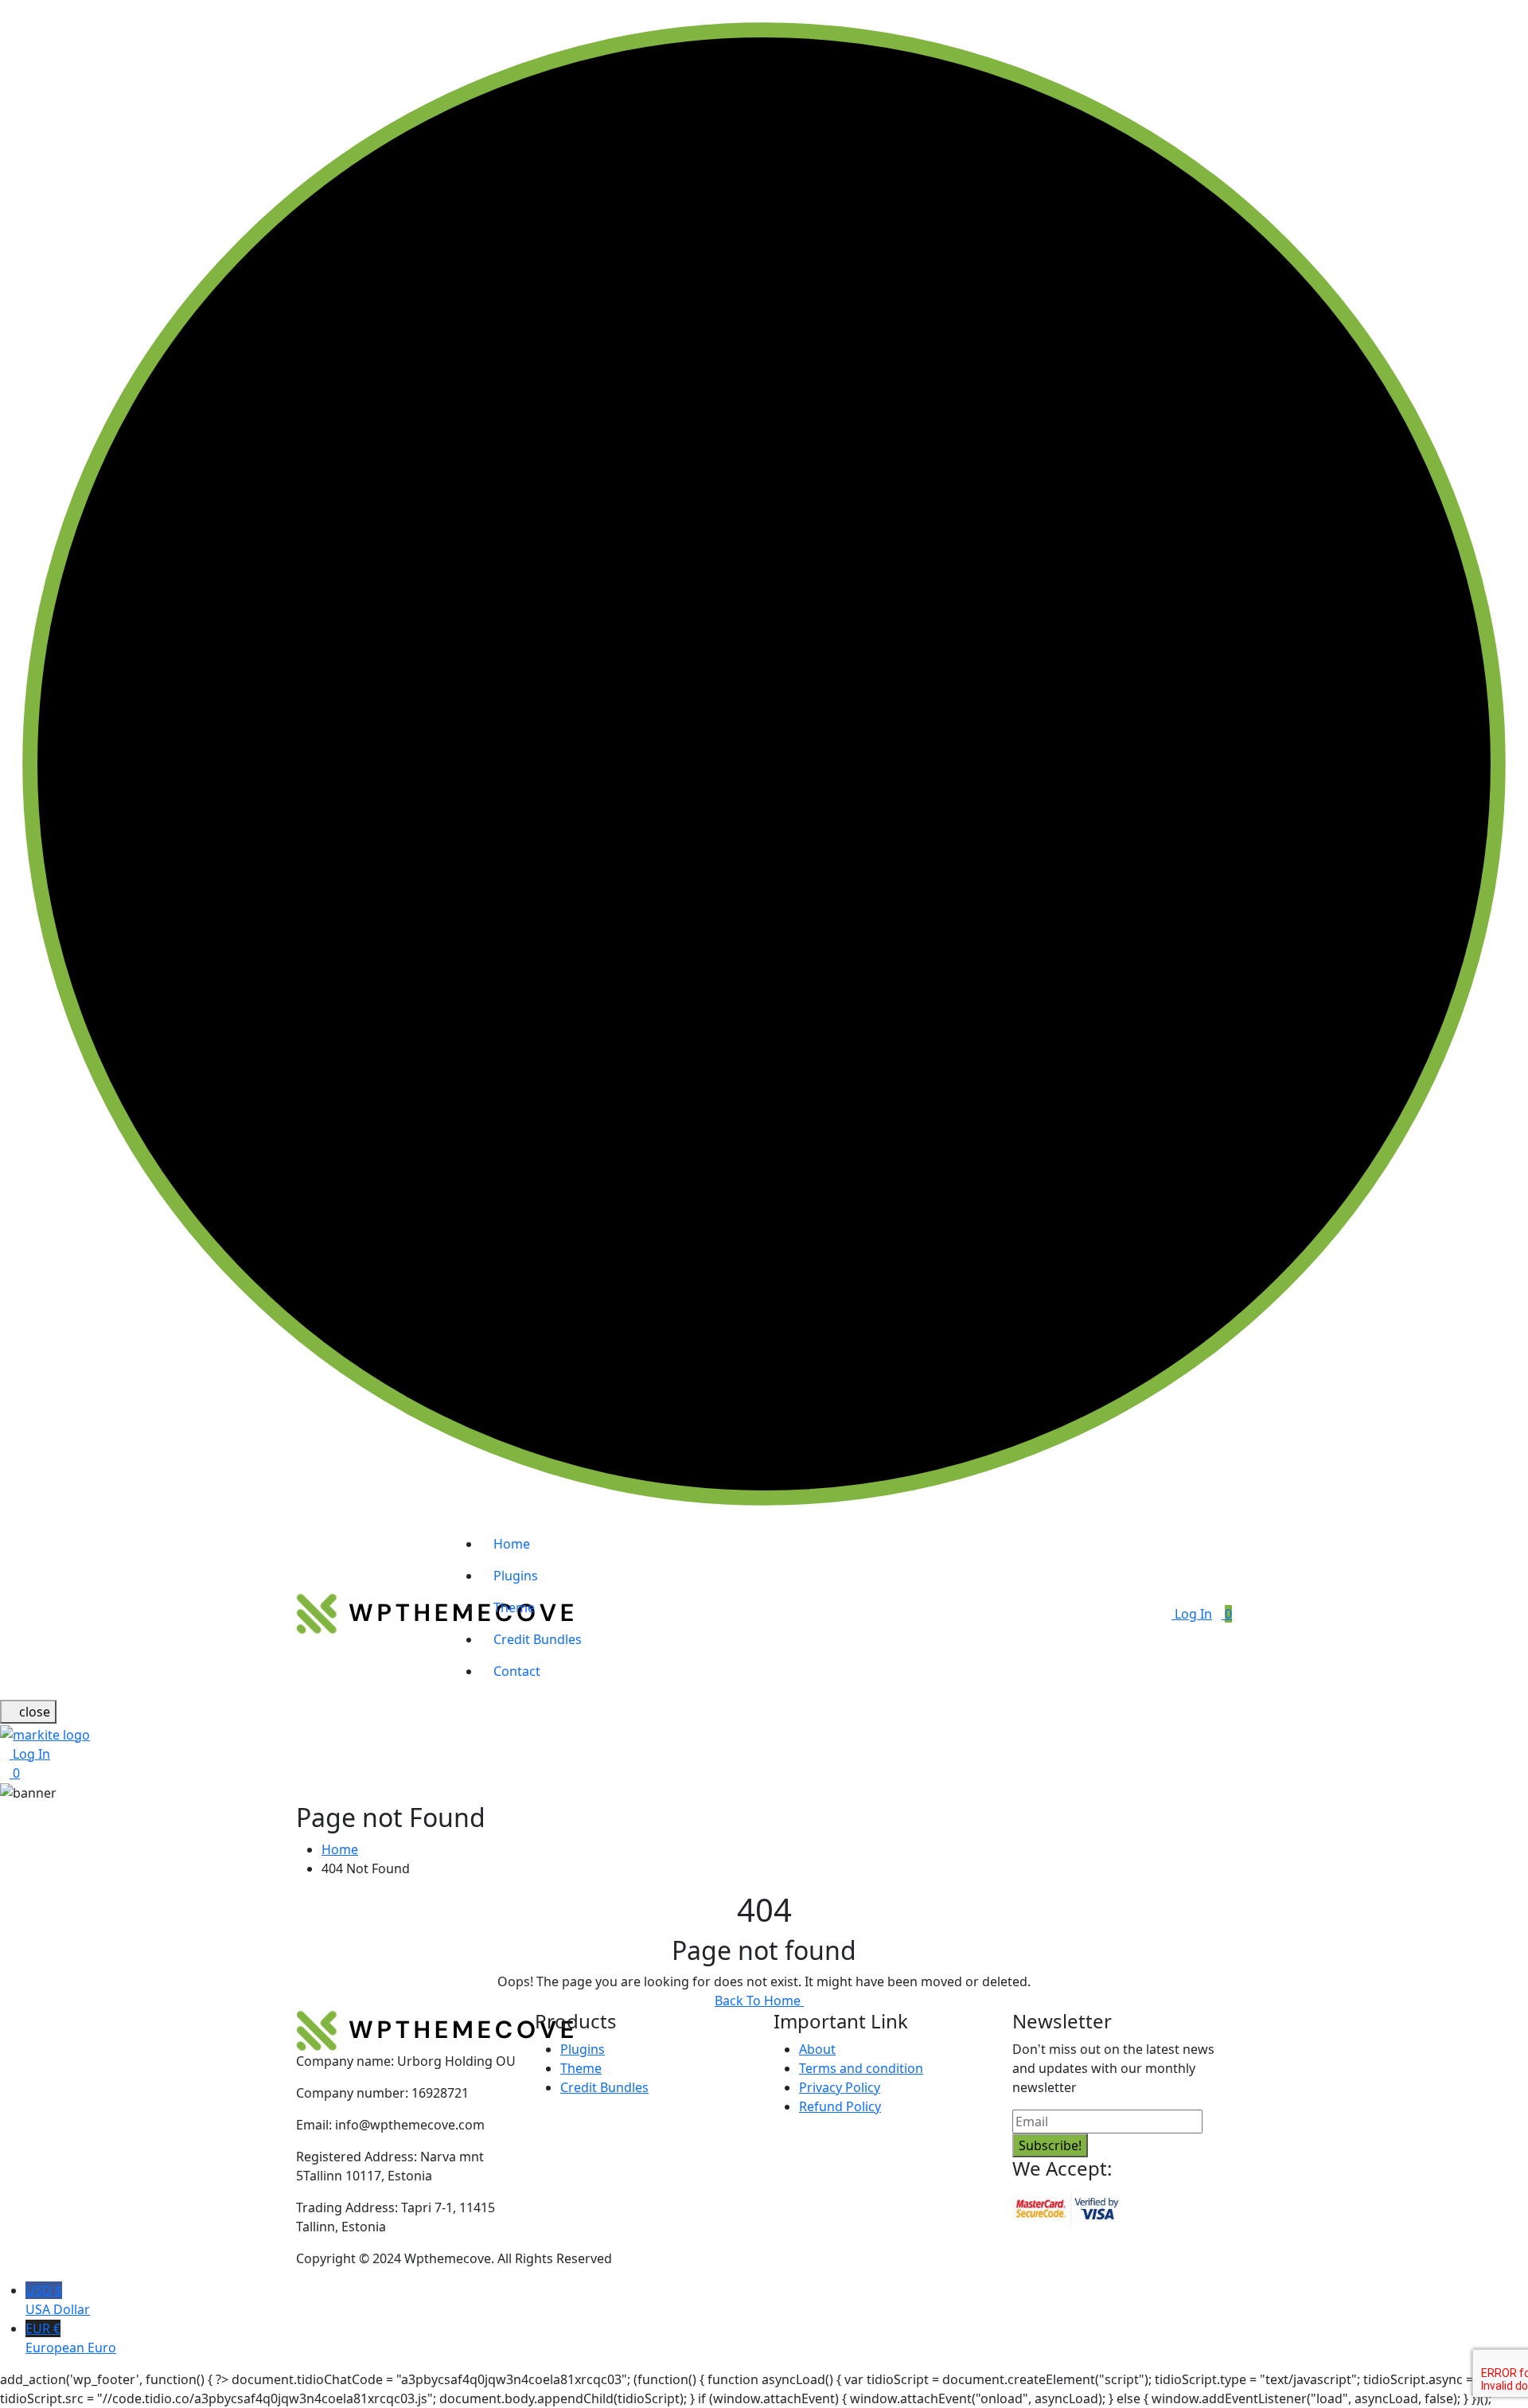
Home (512, 1544)
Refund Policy (840, 2106)
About (817, 2049)
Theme (514, 1607)
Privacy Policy (840, 2087)
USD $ (58, 2300)
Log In (1192, 1614)
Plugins (516, 1576)
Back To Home (759, 2001)
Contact (517, 1671)
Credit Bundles (538, 1639)
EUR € (71, 2338)
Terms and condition (861, 2068)
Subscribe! (1050, 2145)
